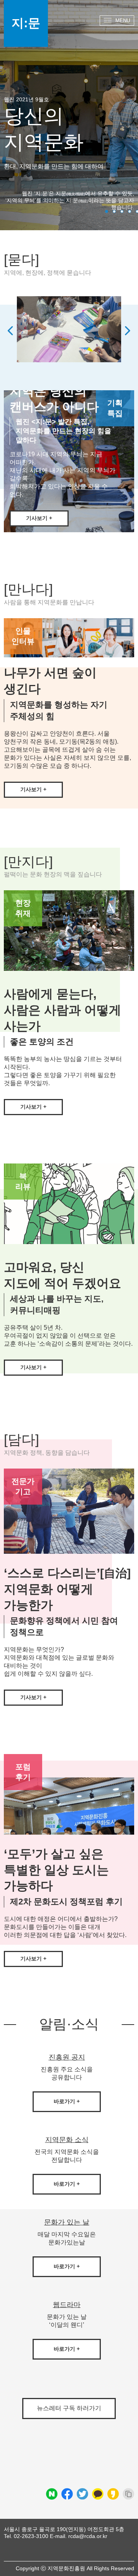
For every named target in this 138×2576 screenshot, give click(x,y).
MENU (123, 21)
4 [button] (130, 211)
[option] (69, 331)
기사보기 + (33, 789)
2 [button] (114, 211)
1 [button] (107, 211)
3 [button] (122, 211)
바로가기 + (67, 2101)
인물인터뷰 (23, 636)
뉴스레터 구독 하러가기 (69, 2408)
